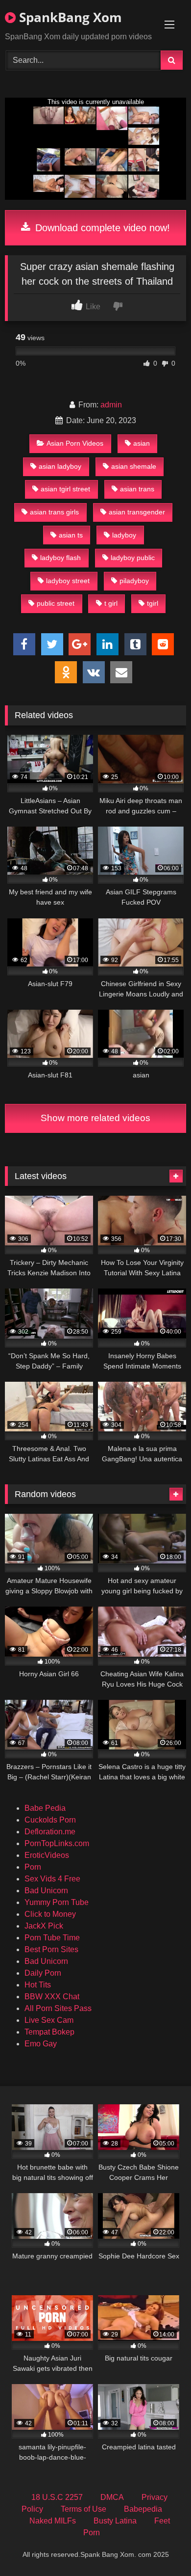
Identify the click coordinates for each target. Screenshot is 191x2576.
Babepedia (143, 2509)
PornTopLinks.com (57, 1843)
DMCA (112, 2497)
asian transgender (137, 512)
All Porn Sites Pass (58, 2008)
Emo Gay (41, 2044)
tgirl (153, 603)
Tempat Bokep (49, 2032)
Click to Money (50, 1914)
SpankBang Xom (69, 17)
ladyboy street (68, 581)
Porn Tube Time (52, 1938)
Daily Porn (43, 1973)
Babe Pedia (45, 1808)
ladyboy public (133, 558)
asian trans (137, 489)
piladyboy (134, 581)
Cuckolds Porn (50, 1820)
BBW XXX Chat (52, 1997)
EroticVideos (47, 1855)
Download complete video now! (101, 228)
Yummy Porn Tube (57, 1902)
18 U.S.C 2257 (57, 2497)
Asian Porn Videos (75, 443)
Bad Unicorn (46, 1891)
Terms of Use (84, 2509)
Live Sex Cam (49, 2020)
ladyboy (124, 535)
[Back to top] (161, 2547)
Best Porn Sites (51, 1949)
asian (142, 443)
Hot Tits (38, 1985)
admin (111, 405)
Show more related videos (95, 1118)
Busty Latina (115, 2521)
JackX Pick (44, 1926)
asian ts (71, 535)
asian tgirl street (65, 489)
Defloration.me (50, 1832)
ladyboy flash (60, 558)
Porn (33, 1867)
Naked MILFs (53, 2521)
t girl (111, 603)
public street (56, 603)
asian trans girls (54, 512)
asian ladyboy (60, 466)
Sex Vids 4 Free (52, 1879)
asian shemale (134, 466)
